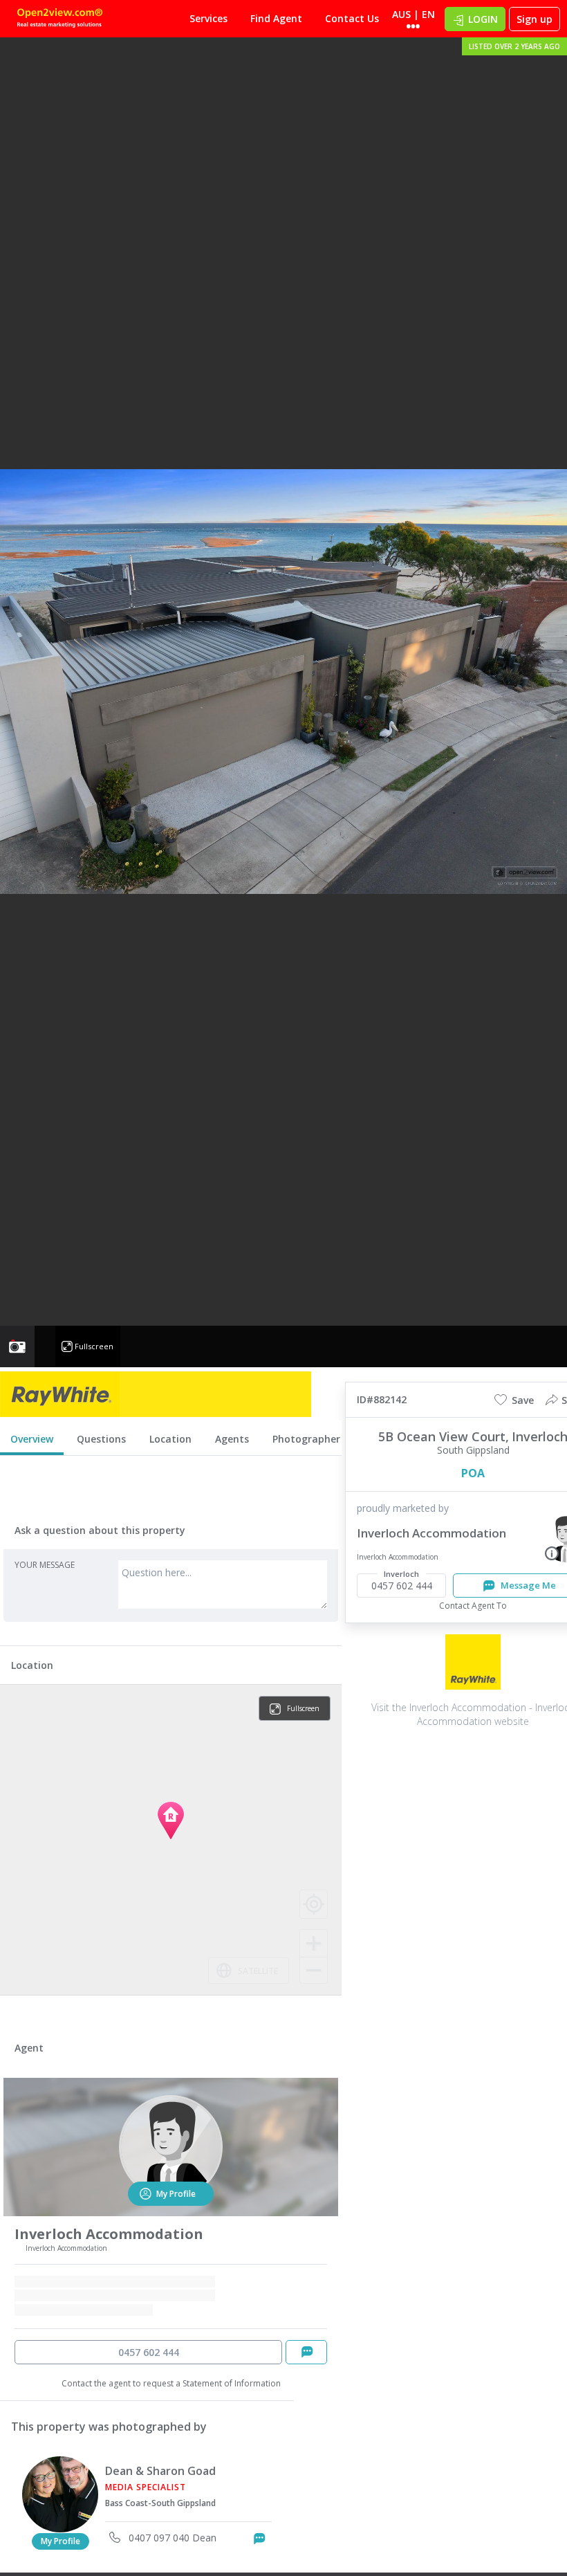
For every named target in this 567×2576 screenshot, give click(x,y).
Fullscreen (94, 1346)
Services (208, 18)
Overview (32, 1439)
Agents (232, 1439)
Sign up (535, 19)
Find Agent (276, 18)
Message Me (271, 2538)
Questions (101, 1439)
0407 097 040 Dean (171, 2538)
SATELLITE (258, 1971)
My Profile (61, 2541)
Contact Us (352, 18)
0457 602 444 (149, 2352)
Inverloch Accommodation (431, 1533)
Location (170, 1439)
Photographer (306, 1439)
